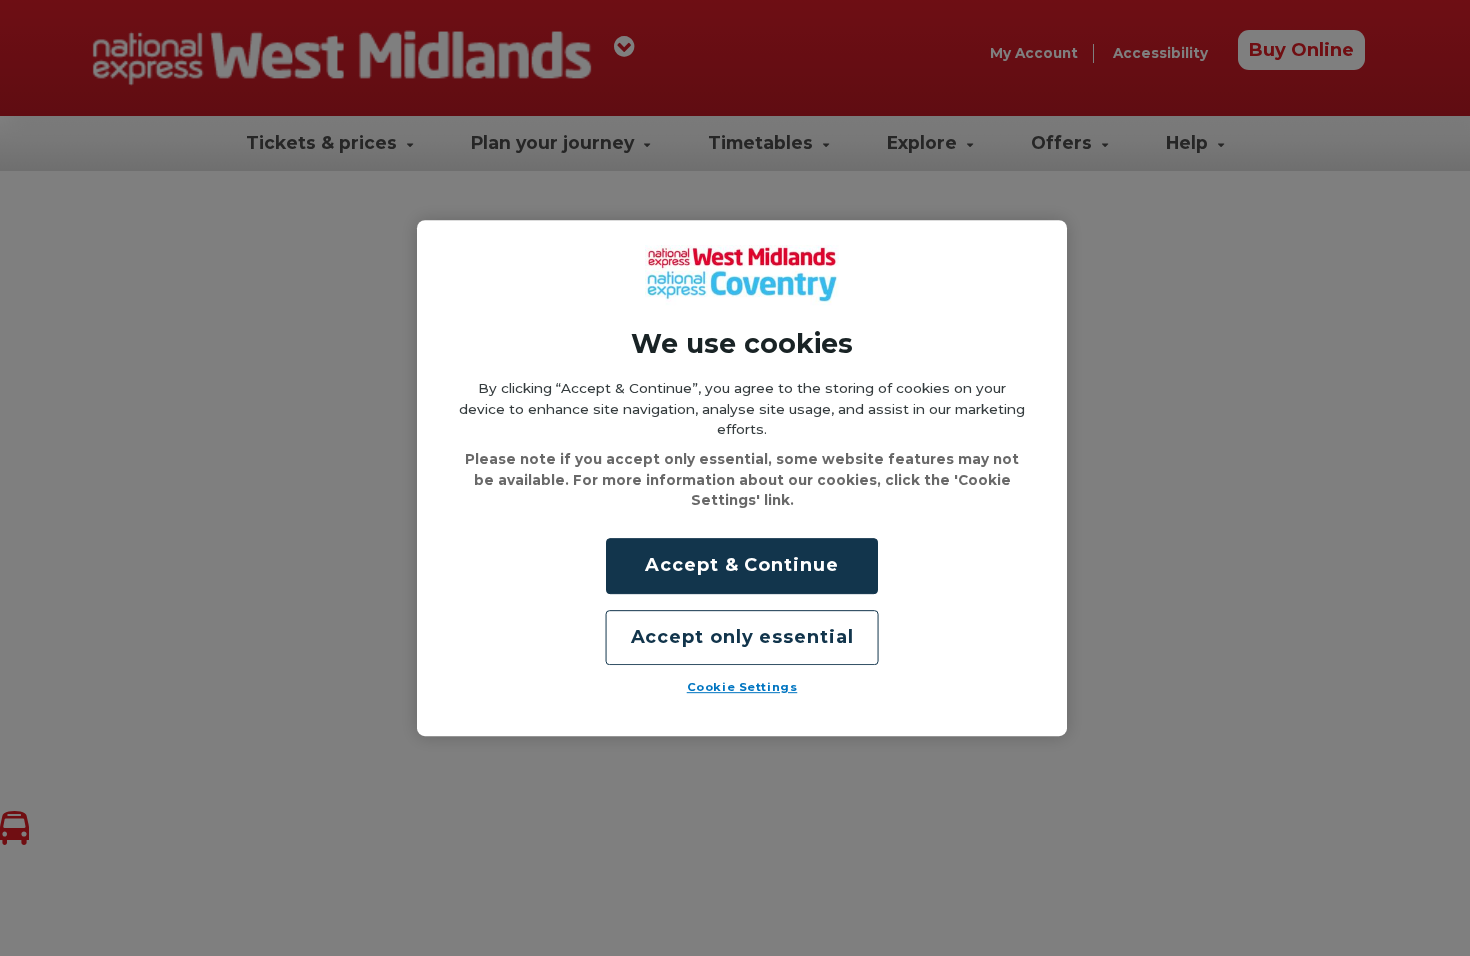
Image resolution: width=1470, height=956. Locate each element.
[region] (742, 478)
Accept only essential (742, 637)
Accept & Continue (741, 566)
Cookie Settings (742, 687)
